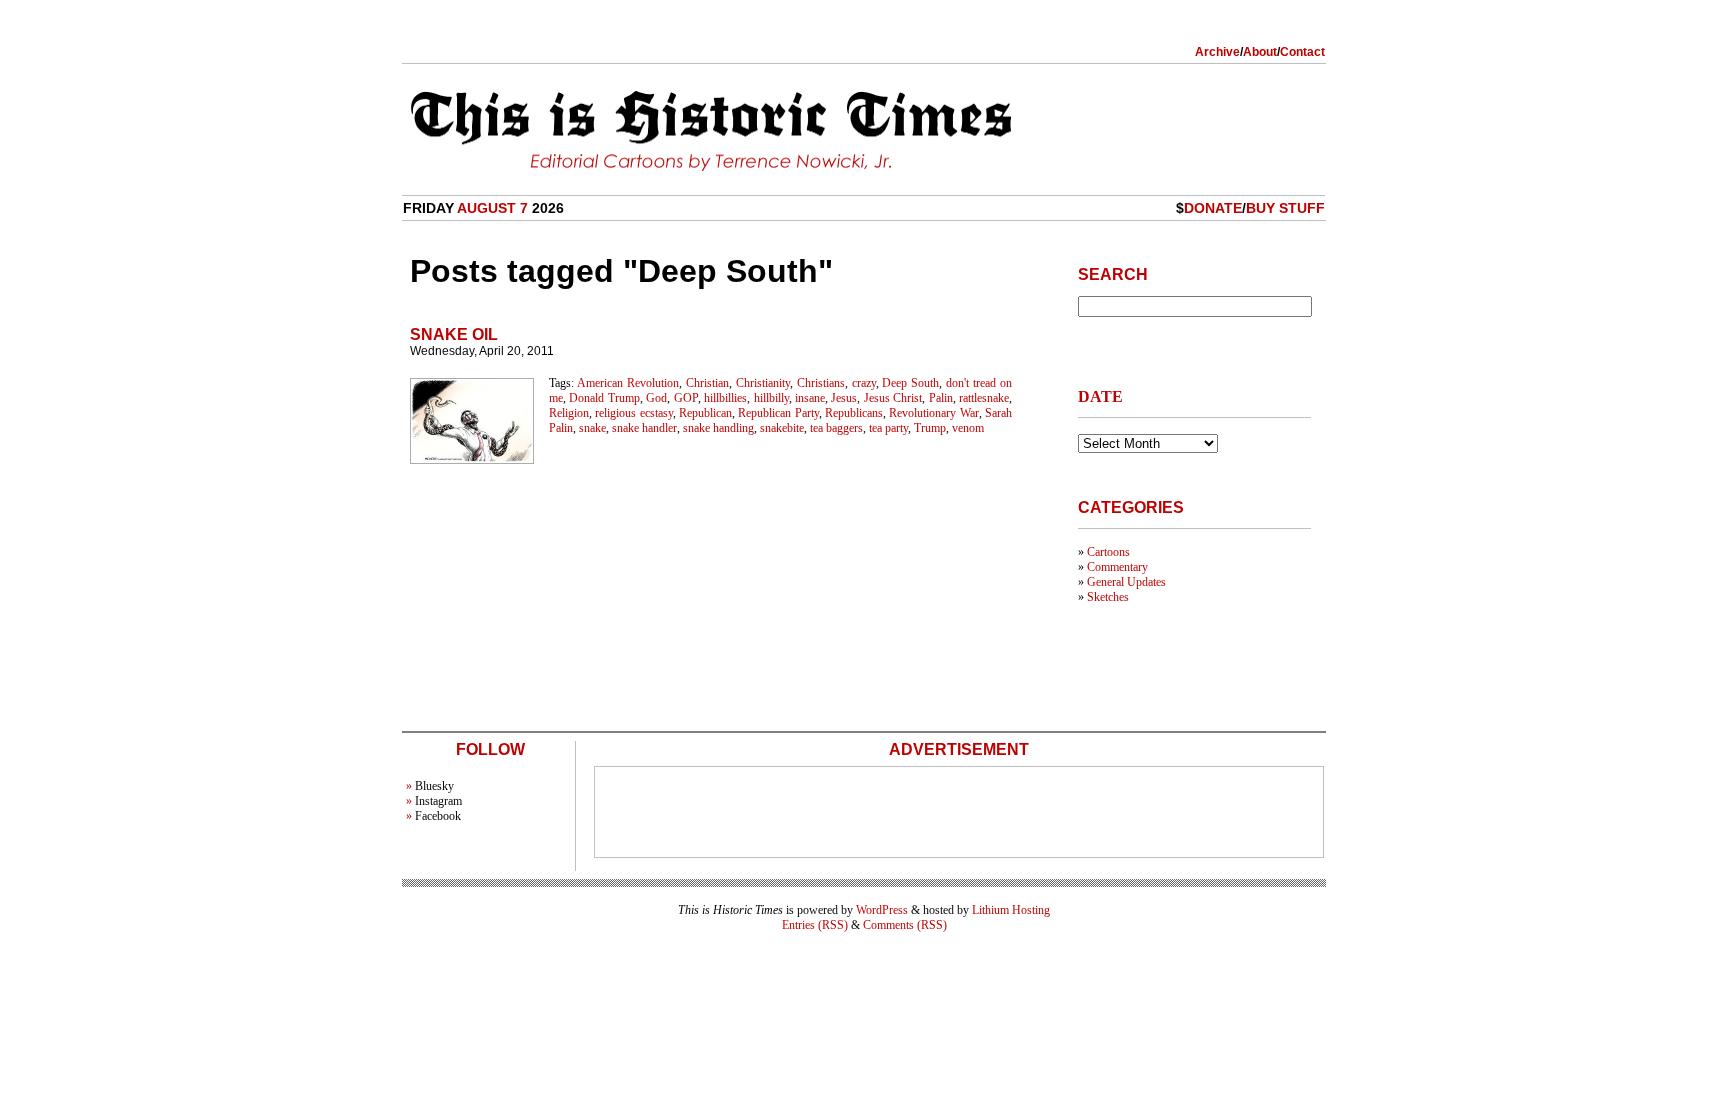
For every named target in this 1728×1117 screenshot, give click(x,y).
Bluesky (434, 786)
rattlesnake (984, 398)
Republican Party (778, 413)
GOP (686, 398)
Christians (821, 383)
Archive (1217, 52)
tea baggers (836, 428)
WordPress (882, 910)
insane (810, 398)
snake (592, 428)
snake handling (718, 428)
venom (968, 428)
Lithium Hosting (1011, 910)
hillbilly (771, 398)
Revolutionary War (933, 413)
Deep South (910, 383)
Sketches (1108, 597)
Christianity (763, 383)
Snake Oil (454, 334)
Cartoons (1108, 552)
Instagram (438, 801)
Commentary (1117, 567)
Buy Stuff (1285, 208)
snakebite (782, 428)
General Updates (1126, 582)
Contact (1302, 52)
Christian (707, 383)
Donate (1213, 208)
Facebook (438, 816)
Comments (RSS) (905, 925)
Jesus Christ (893, 398)
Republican (705, 413)
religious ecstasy (633, 413)
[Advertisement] (959, 812)
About (1260, 52)
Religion (569, 413)
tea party (888, 428)
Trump (930, 428)
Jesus (844, 398)
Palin (941, 398)
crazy (864, 383)
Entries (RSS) (815, 925)
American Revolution (628, 383)
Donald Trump (604, 398)
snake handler (644, 428)
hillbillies (725, 398)
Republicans (854, 413)
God (656, 398)
